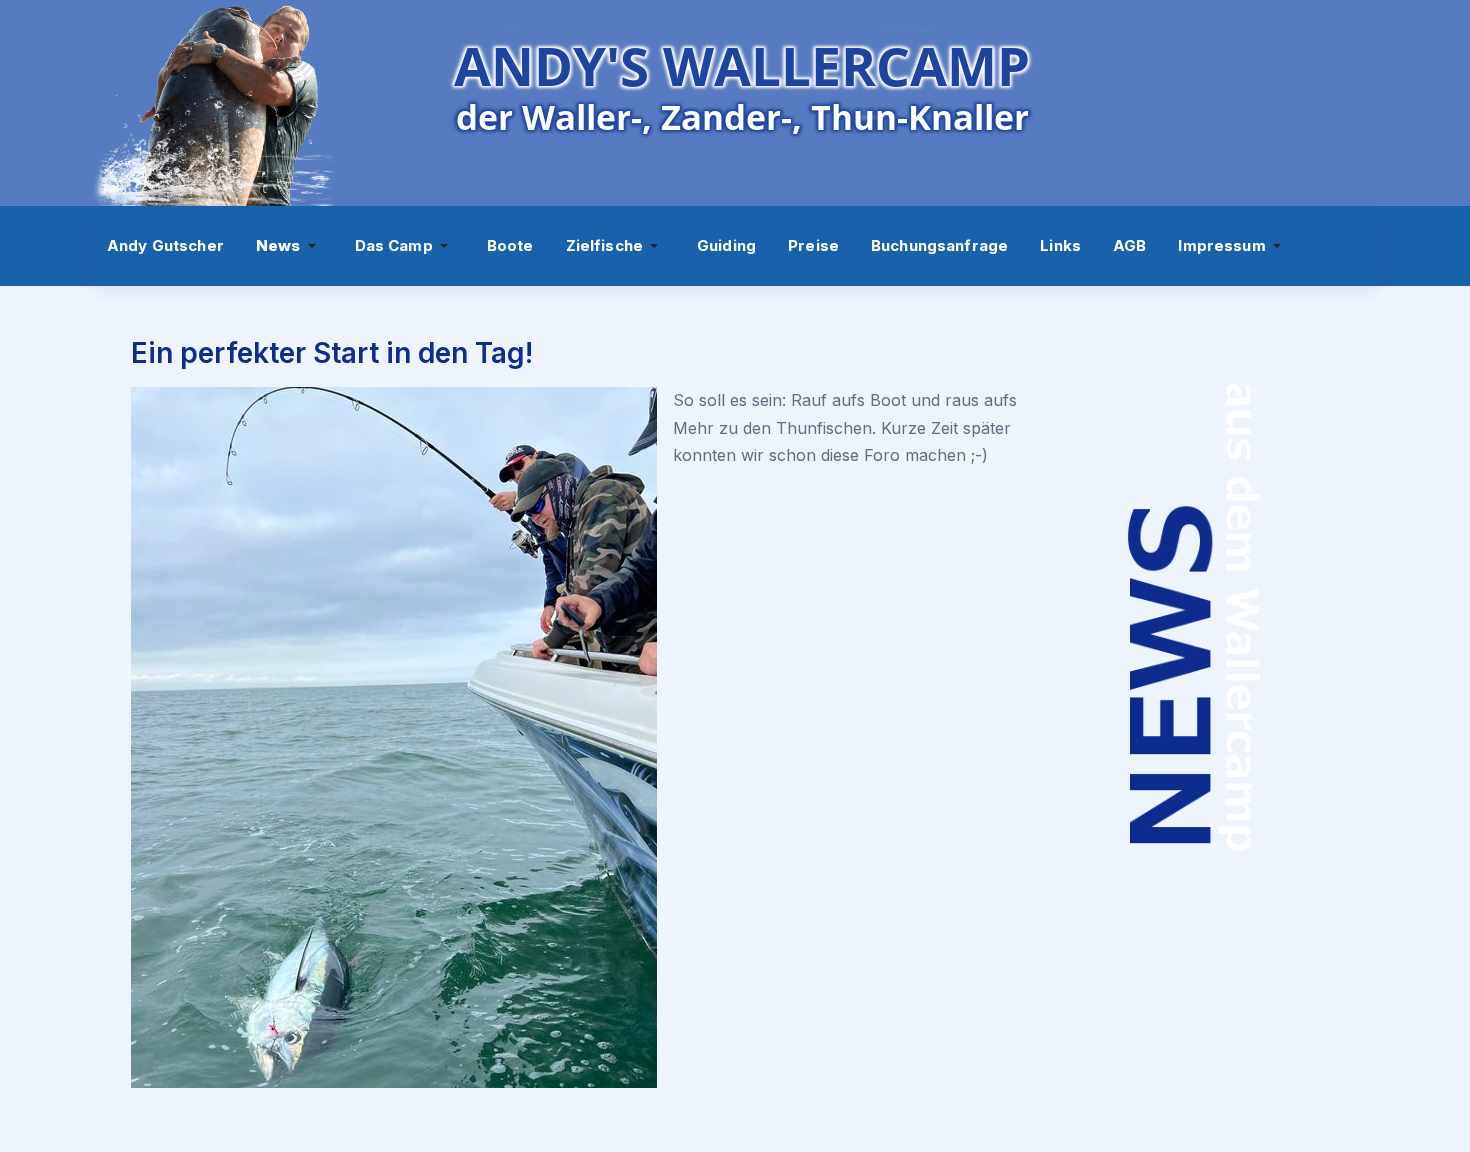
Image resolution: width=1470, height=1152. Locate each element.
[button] (289, 246)
